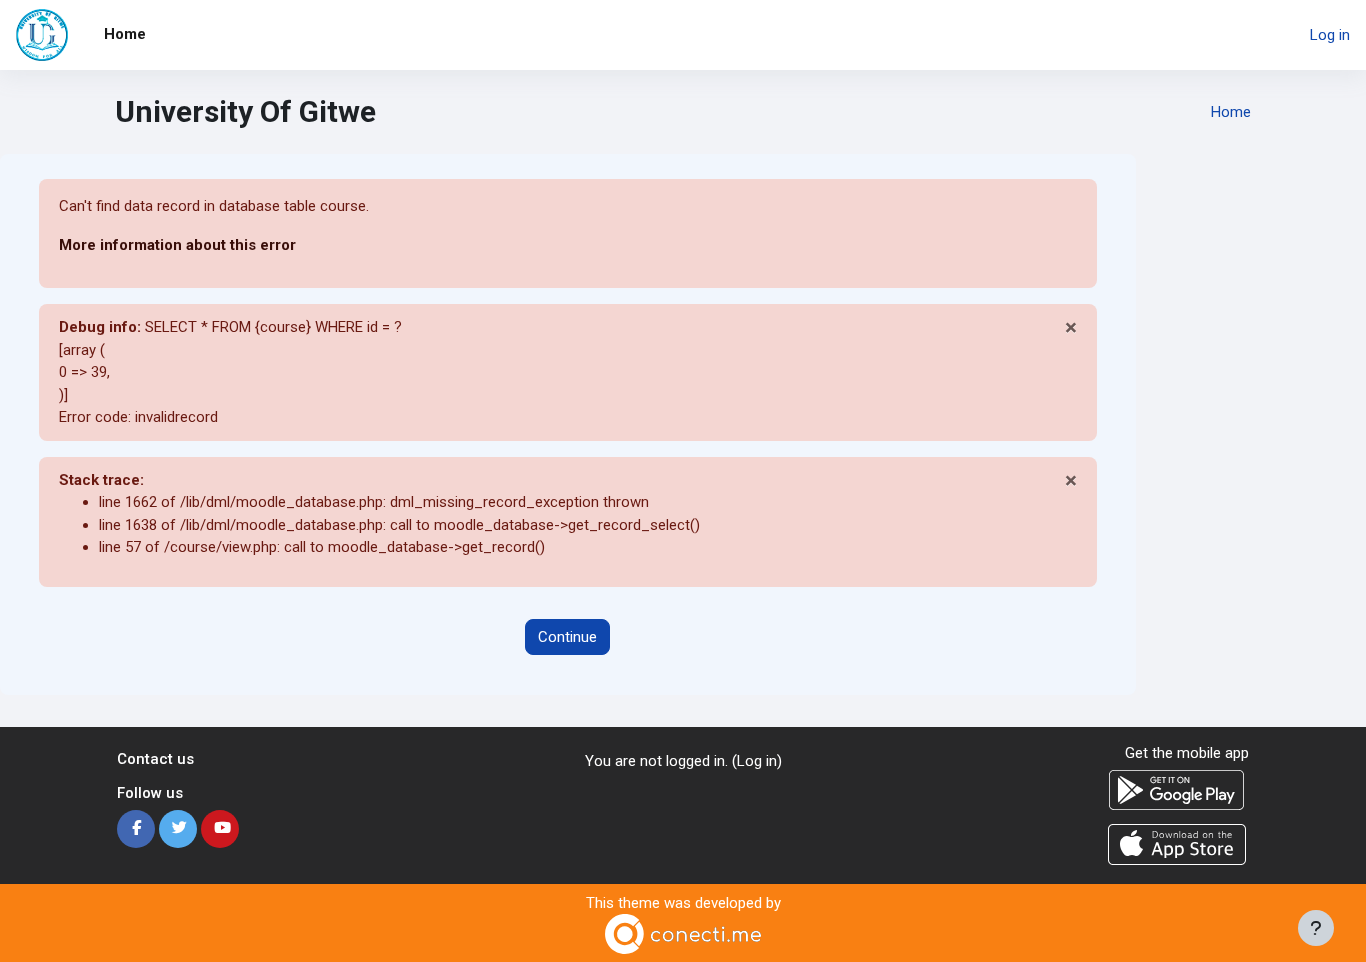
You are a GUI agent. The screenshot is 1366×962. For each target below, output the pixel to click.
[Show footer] (1316, 928)
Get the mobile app (1187, 753)
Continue (567, 637)
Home (1231, 112)
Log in (1330, 35)
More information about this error (177, 245)
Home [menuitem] (125, 34)
